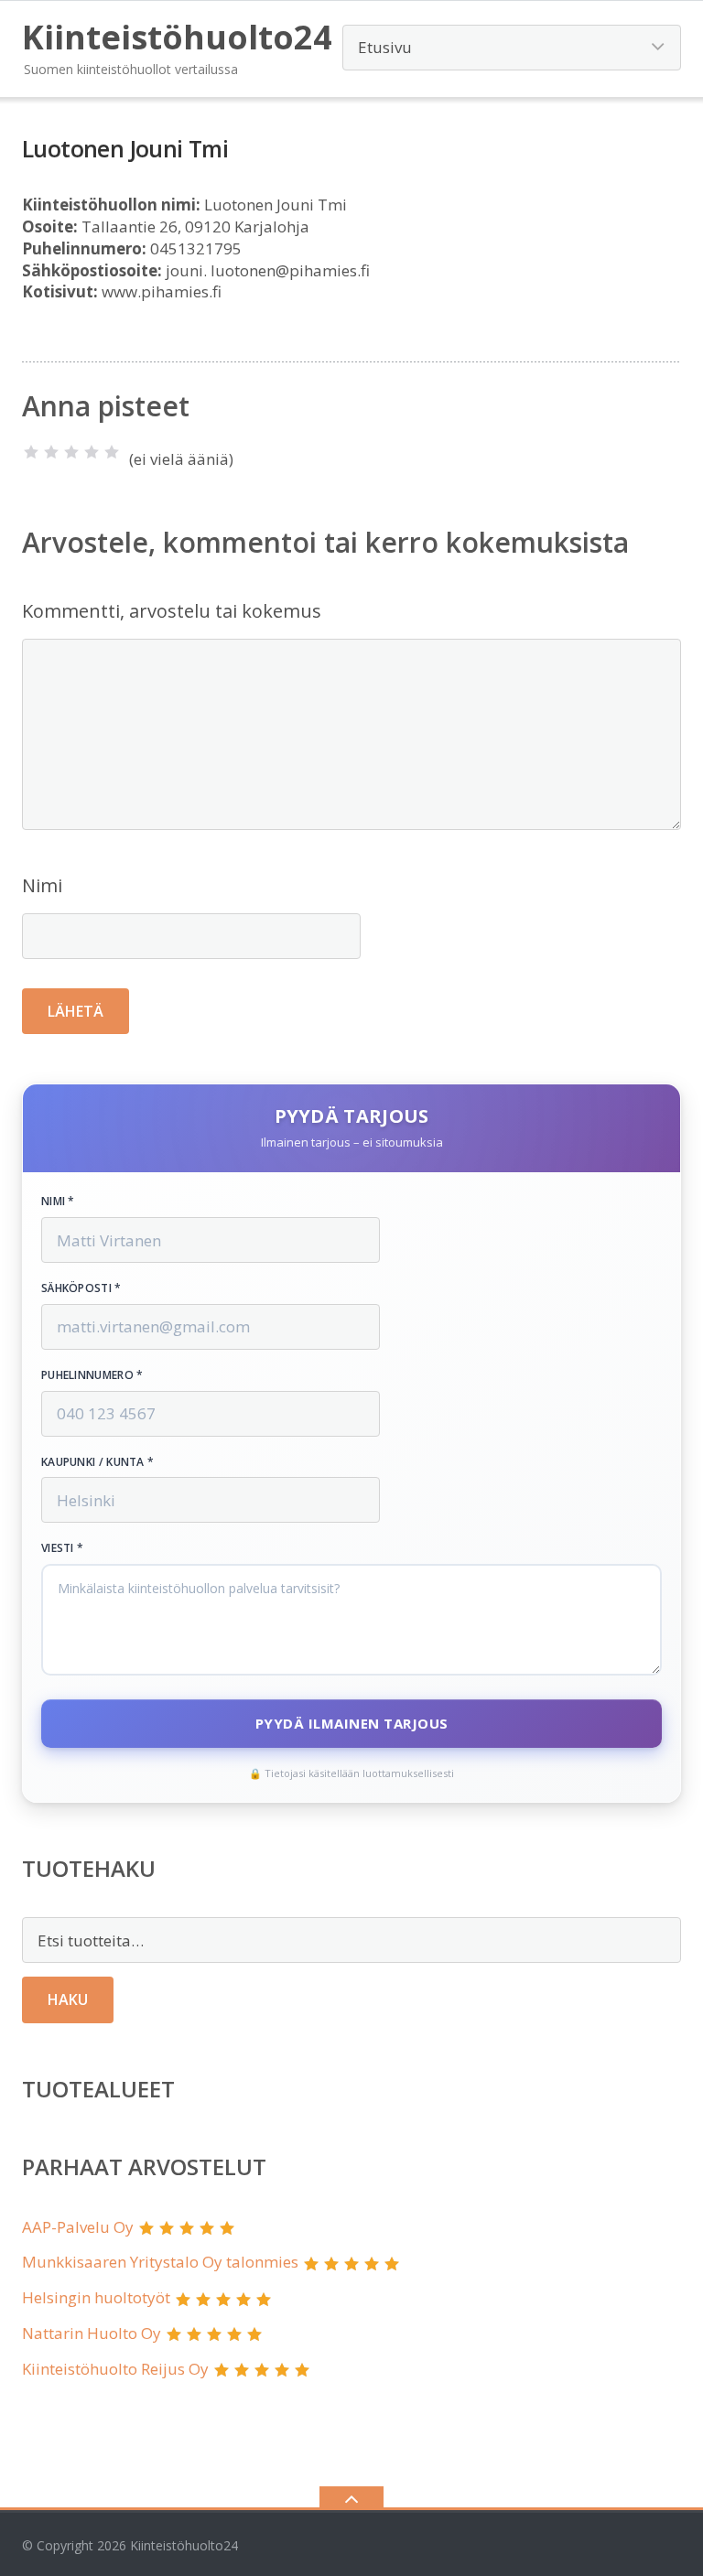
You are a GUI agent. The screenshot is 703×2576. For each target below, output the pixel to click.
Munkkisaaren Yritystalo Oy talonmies (160, 2262)
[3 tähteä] (71, 452)
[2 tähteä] (51, 452)
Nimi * (58, 1202)
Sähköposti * (81, 1288)
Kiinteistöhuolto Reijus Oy (115, 2369)
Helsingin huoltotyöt (96, 2297)
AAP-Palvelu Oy (78, 2227)
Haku (68, 1999)
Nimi (42, 885)
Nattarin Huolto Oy (92, 2333)
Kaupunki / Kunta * (97, 1462)
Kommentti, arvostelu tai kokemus (172, 611)
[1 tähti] (31, 452)
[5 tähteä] (112, 452)
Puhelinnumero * (92, 1375)
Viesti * (62, 1548)
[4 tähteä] (92, 452)
